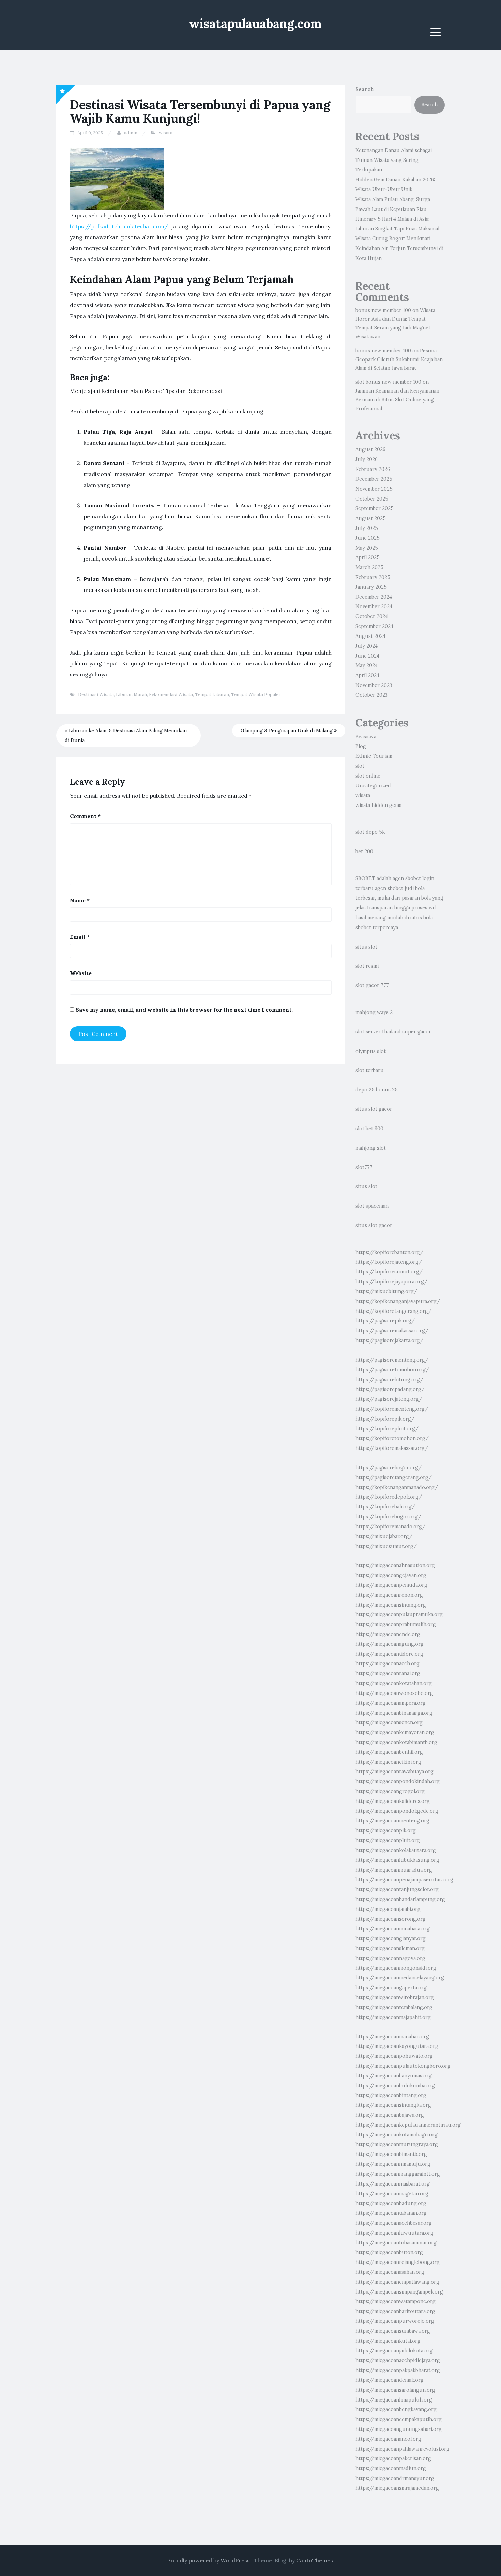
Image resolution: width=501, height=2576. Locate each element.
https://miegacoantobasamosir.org (396, 2243)
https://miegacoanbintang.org (391, 2095)
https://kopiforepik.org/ (385, 1419)
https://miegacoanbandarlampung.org (400, 1899)
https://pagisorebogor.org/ (389, 1468)
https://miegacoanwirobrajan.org (395, 1997)
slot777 (364, 1167)
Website (81, 973)
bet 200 (364, 852)
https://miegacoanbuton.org (389, 2252)
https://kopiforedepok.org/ (389, 1497)
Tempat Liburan (212, 695)
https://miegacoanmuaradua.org (394, 1870)
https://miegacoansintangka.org (393, 2105)
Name (80, 900)
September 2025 (375, 508)
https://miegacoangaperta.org (391, 1988)
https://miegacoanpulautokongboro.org (403, 2066)
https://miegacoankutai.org (388, 2341)
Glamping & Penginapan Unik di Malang (287, 731)
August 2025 (371, 518)
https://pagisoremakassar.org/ (392, 1331)
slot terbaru (370, 1070)
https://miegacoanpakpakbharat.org (398, 2370)
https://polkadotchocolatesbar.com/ (119, 226)
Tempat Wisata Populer (256, 695)
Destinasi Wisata (96, 695)
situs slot (366, 947)
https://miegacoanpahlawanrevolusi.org (403, 2449)
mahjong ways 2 (374, 1012)
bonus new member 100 (383, 310)
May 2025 (367, 548)
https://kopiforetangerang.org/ (393, 1311)
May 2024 (367, 665)
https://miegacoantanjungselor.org (397, 1889)
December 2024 (374, 597)
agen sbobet (407, 878)
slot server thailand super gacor (393, 1032)
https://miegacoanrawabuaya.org (394, 1772)
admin (131, 133)
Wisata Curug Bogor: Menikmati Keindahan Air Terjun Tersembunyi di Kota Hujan (399, 248)
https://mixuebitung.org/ (386, 1291)
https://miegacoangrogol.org (390, 1791)
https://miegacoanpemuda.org (391, 1585)
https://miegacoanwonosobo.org (394, 1693)
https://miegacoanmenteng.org (392, 1821)
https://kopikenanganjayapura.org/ (398, 1301)
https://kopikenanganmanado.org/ (397, 1487)
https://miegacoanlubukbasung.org (397, 1860)
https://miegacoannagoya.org (390, 1958)
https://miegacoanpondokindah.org (398, 1781)
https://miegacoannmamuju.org (393, 2164)
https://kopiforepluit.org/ (387, 1429)
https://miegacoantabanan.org (391, 2213)
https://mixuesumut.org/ (386, 1546)
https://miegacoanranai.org (388, 1673)
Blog (361, 746)
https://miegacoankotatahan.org (394, 1683)
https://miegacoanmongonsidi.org (396, 1968)
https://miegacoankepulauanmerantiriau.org (408, 2125)
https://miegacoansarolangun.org (395, 2390)
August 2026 (370, 449)
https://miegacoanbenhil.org (389, 1752)
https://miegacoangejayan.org (391, 1575)
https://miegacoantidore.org (389, 1654)
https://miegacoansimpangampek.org (399, 2292)
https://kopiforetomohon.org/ (392, 1438)
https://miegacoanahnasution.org (395, 1565)
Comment (85, 816)
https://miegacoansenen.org (389, 1722)
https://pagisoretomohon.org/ (392, 1370)
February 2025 (373, 577)
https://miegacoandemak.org (390, 2380)
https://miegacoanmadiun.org (391, 2468)
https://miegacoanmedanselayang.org (400, 1978)
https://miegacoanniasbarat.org (393, 2184)
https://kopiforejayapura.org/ (391, 1282)
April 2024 (367, 675)
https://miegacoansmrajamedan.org (397, 2488)
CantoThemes (315, 2560)
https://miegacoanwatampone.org (396, 2301)
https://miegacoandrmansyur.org (395, 2478)
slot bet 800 (369, 1129)
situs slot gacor (374, 1109)
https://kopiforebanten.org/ (389, 1252)
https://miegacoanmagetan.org (392, 2194)
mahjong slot (371, 1148)
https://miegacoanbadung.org (391, 2203)
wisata (166, 133)
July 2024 (367, 646)
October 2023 (371, 695)
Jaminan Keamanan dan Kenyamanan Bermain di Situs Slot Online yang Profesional (397, 400)
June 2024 (367, 656)
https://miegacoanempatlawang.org (397, 2282)
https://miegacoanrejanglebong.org (398, 2262)
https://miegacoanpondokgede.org (397, 1811)
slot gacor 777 (372, 985)
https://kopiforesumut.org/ (389, 1272)
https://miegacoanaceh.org (388, 1663)
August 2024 (370, 636)
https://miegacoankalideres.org (393, 1801)
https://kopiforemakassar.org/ (392, 1448)
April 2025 (368, 557)
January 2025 (371, 587)
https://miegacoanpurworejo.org (395, 2321)
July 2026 (367, 459)
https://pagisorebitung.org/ (389, 1380)
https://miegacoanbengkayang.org (396, 2409)
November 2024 (374, 607)
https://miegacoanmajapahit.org (393, 2017)
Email (80, 937)
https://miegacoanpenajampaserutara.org (404, 1880)
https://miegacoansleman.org (390, 1948)
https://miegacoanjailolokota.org (394, 2351)
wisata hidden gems (378, 805)
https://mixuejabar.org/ (384, 1536)
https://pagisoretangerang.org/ (394, 1477)
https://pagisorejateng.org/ (389, 1399)
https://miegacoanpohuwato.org (394, 2056)
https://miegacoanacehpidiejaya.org (398, 2360)
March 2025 (369, 567)
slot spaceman (372, 1206)
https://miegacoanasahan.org (390, 2272)
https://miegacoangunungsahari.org (399, 2429)
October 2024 (372, 616)
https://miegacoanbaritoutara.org (395, 2311)
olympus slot (371, 1051)
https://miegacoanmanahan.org (392, 2037)
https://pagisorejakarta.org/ (389, 1340)
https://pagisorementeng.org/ (392, 1360)
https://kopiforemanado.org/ (390, 1527)
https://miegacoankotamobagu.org (397, 2135)
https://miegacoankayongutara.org (397, 2046)
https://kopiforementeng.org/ (392, 1409)
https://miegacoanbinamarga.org (394, 1713)
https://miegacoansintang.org (391, 1605)
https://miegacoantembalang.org (394, 2007)
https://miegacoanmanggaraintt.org (398, 2174)
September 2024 (374, 626)
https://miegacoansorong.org (391, 1919)
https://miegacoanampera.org (391, 1703)
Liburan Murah (131, 695)
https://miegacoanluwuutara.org (394, 2233)
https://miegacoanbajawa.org (390, 2115)
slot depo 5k (370, 832)
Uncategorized (373, 786)
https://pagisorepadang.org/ (390, 1389)
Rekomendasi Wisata (171, 695)
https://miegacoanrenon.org (389, 1595)
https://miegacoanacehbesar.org (394, 2223)
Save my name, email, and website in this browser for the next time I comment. (184, 1010)
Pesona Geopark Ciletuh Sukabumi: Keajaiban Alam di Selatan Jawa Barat (399, 359)
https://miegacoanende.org (388, 1634)
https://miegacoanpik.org (386, 1830)
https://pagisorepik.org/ (385, 1321)
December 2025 (374, 479)
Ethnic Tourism (374, 756)
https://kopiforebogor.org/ (388, 1517)
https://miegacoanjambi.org (388, 1909)
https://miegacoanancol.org (388, 2439)
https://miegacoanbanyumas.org (394, 2076)
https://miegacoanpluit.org (388, 1840)
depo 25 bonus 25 (377, 1090)
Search (365, 89)
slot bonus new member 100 (388, 382)
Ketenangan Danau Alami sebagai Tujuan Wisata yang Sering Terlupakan (394, 160)
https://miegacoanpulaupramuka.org (399, 1614)
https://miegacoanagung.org (390, 1644)
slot (360, 766)
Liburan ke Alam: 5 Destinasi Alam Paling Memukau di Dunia (126, 735)
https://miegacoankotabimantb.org (396, 1742)
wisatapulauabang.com (255, 24)
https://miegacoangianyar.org (391, 1938)
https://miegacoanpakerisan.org (393, 2458)
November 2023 (374, 685)
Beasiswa (366, 737)
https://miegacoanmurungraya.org (397, 2144)
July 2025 (367, 528)
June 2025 (368, 538)
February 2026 (373, 469)
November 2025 (374, 489)
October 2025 (372, 499)
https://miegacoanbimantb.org (391, 2154)
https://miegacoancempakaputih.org (399, 2419)
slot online (368, 776)
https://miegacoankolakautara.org (396, 1850)
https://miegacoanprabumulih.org (396, 1624)
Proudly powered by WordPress (208, 2560)
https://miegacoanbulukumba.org (395, 2086)
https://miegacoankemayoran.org (395, 1732)
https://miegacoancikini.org (388, 1762)
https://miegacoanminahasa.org (393, 1929)
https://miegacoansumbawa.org (393, 2331)
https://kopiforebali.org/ (385, 1507)
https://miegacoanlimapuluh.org (394, 2400)
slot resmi (367, 966)
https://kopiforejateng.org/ (389, 1262)
